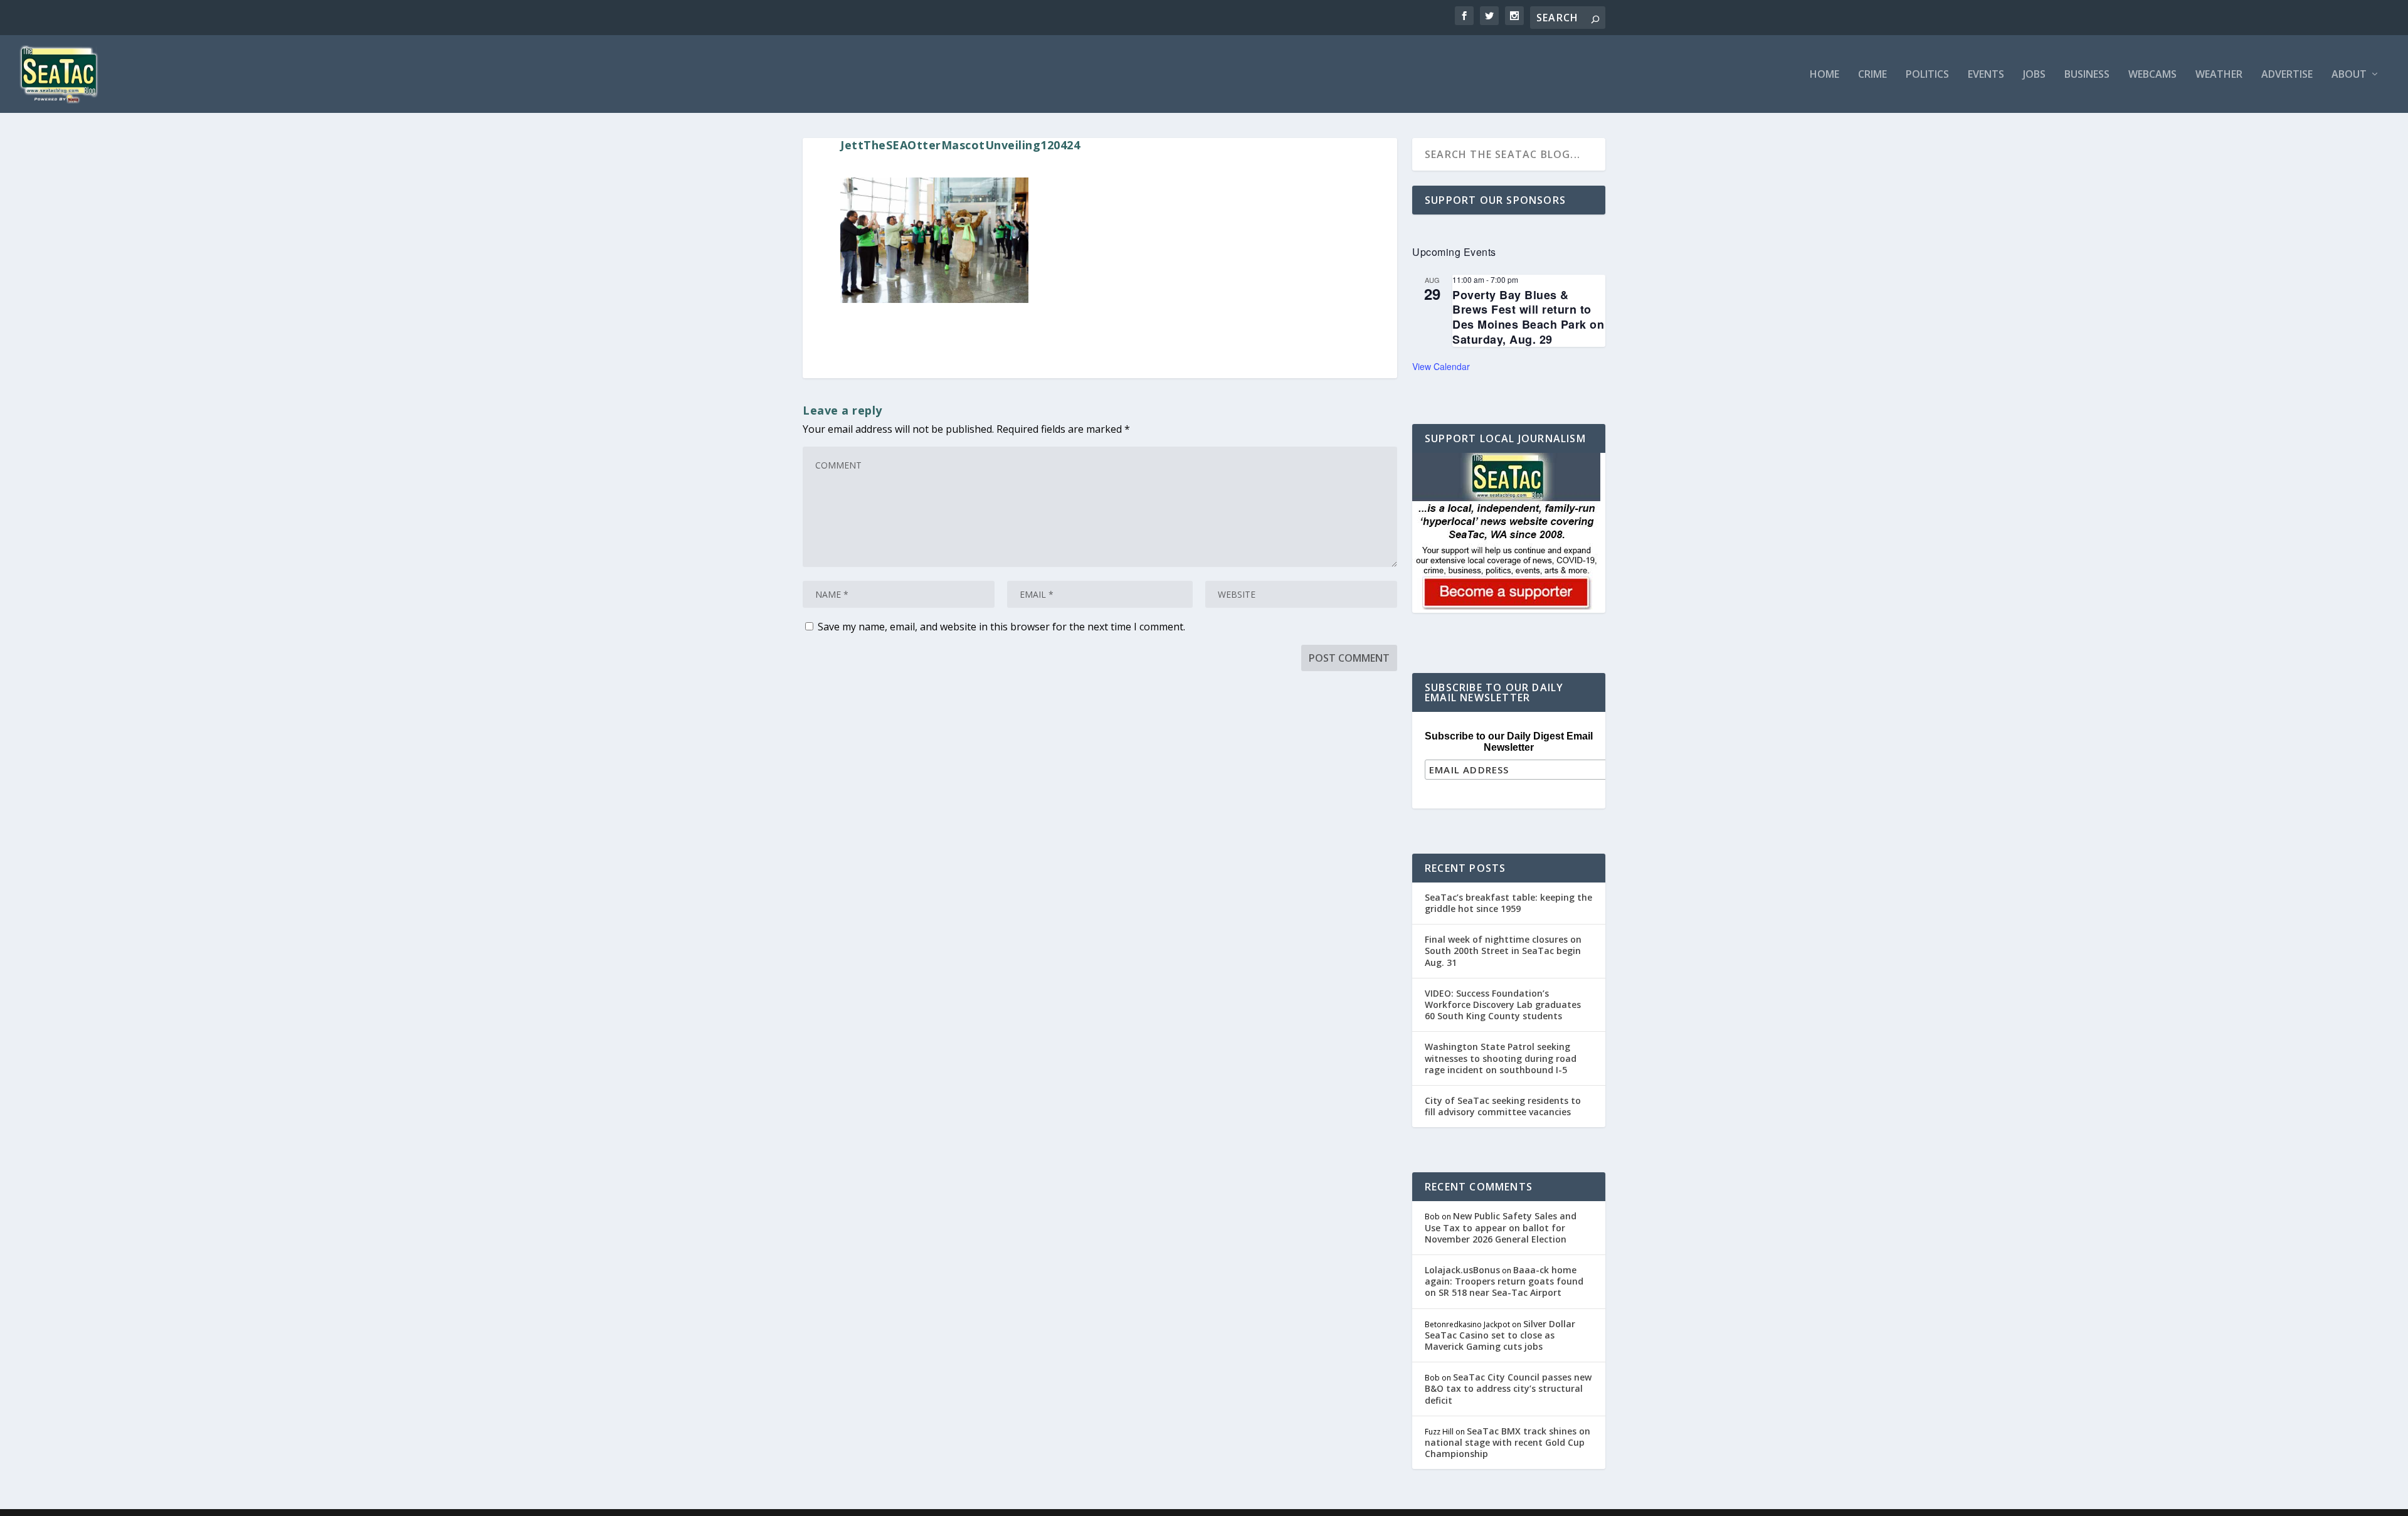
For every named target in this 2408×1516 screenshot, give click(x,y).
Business (2087, 75)
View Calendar (1441, 366)
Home (1824, 75)
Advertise (2287, 75)
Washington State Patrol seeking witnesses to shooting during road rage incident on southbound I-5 (1501, 1058)
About (2349, 75)
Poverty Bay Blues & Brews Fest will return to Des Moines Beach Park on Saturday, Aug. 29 (1528, 317)
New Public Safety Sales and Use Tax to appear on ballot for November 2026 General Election (1501, 1227)
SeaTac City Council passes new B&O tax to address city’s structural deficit (1508, 1388)
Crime (1872, 75)
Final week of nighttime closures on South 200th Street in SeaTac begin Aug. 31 (1503, 951)
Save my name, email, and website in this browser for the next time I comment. (1001, 627)
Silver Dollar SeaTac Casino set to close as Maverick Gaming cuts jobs (1500, 1335)
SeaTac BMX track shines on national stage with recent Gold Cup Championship (1508, 1442)
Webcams (2152, 75)
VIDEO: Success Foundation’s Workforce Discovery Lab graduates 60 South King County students (1503, 1004)
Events (1986, 75)
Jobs (2034, 75)
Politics (1927, 75)
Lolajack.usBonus (1462, 1270)
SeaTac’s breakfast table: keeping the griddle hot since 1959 (1508, 903)
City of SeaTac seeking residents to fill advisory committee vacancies (1503, 1106)
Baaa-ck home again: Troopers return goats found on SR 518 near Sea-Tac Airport (1504, 1281)
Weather (2219, 75)
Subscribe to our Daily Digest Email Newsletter (1509, 742)
